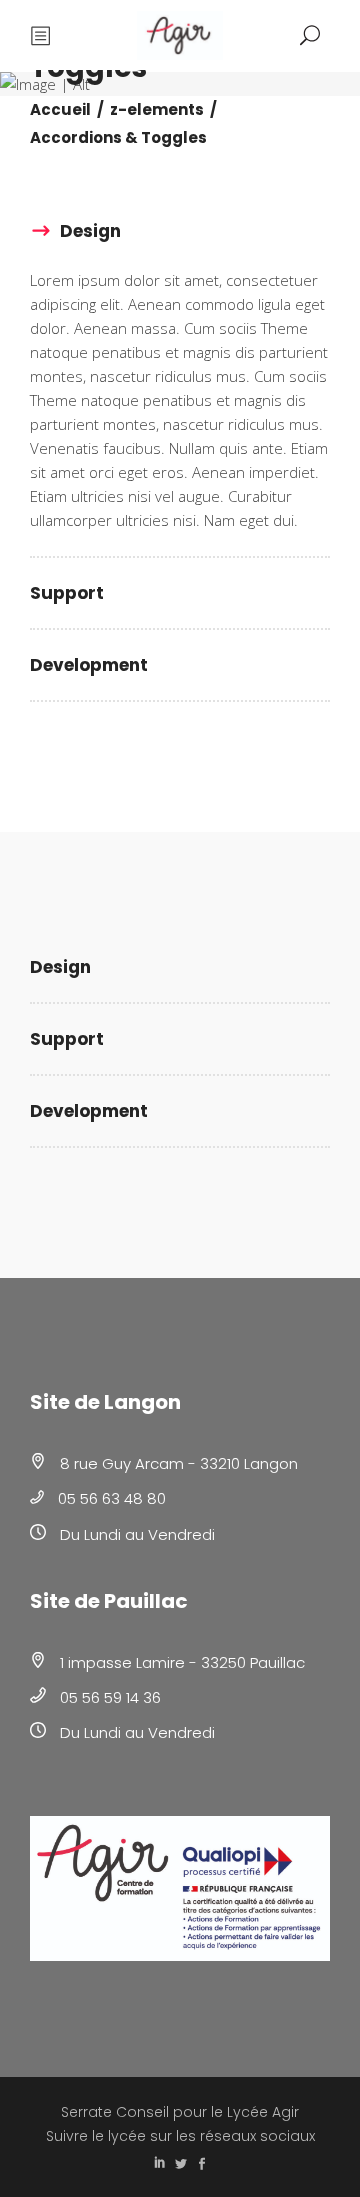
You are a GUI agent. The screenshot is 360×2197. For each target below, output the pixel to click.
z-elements (157, 109)
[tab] (180, 232)
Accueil (60, 109)
